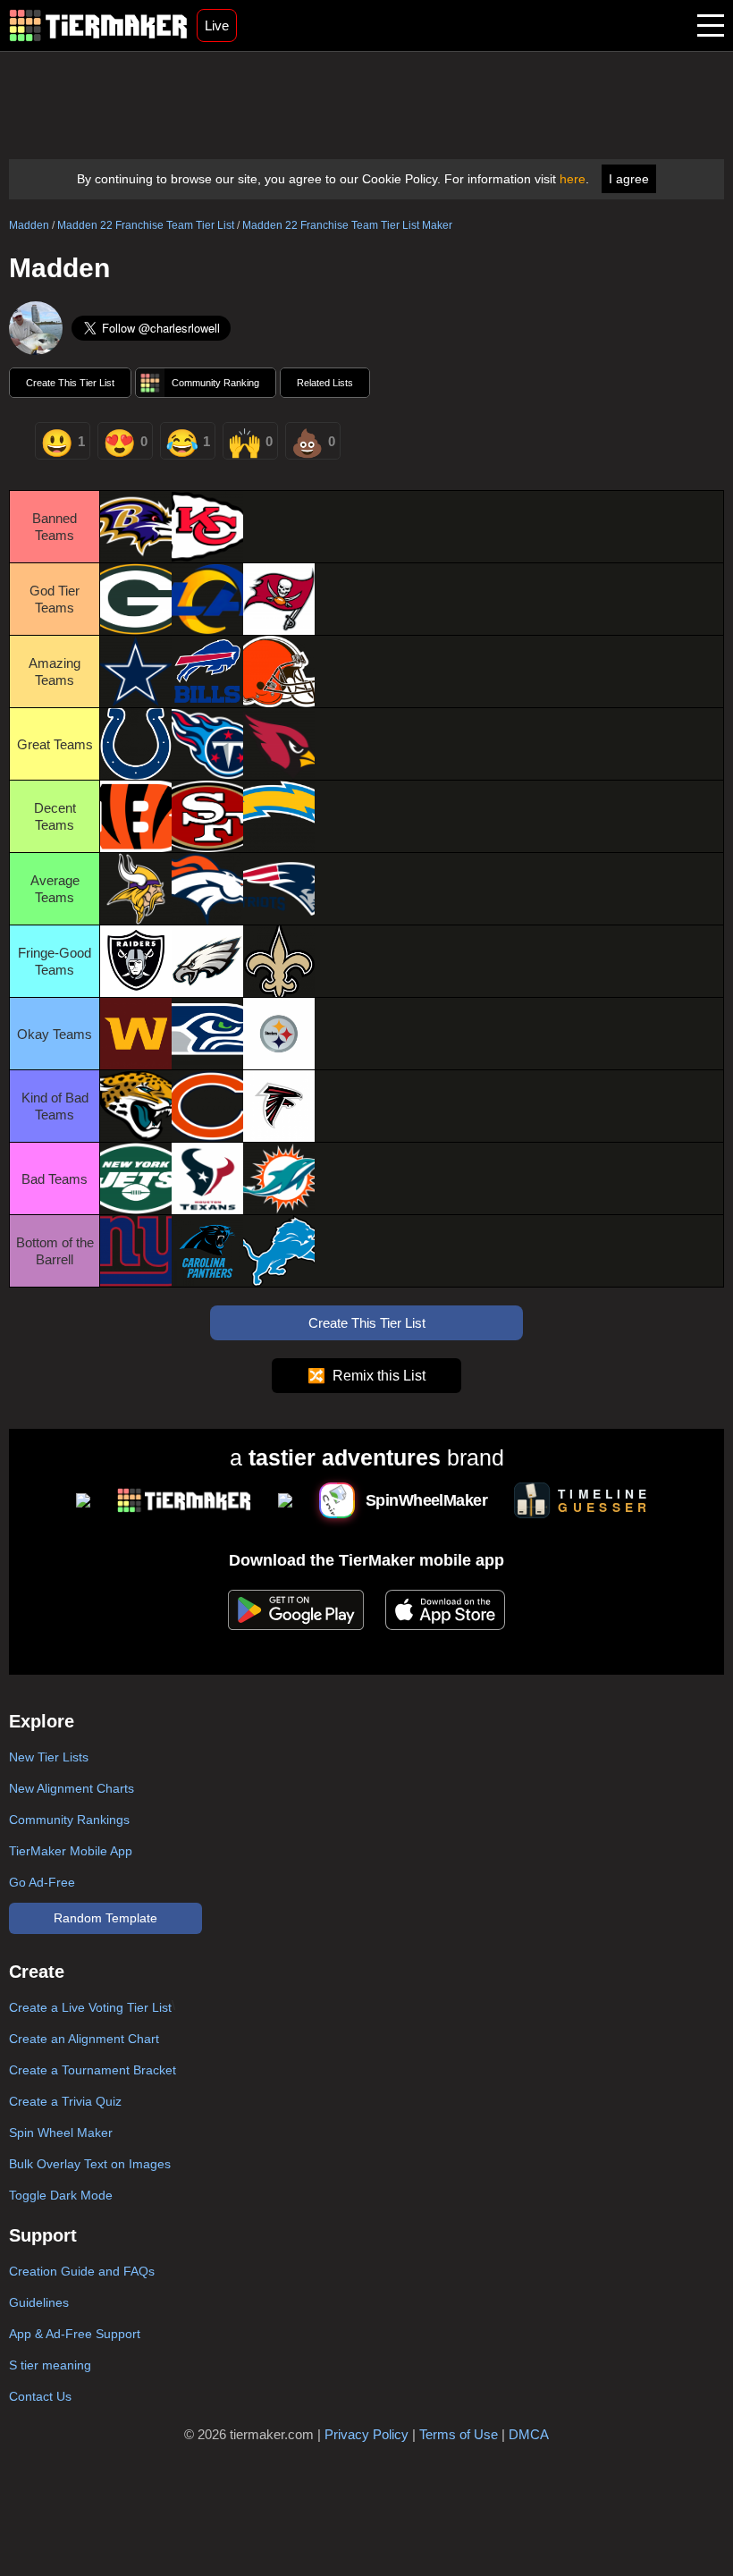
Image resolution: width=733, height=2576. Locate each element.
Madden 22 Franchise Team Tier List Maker (347, 225)
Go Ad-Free (42, 1882)
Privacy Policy (366, 2434)
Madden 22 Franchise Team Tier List (146, 225)
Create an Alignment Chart (84, 2039)
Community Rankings (69, 1820)
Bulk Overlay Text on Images (90, 2164)
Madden (29, 225)
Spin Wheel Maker (61, 2133)
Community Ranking (215, 383)
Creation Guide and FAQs (82, 2271)
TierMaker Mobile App (71, 1851)
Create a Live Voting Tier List (90, 2007)
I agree (629, 179)
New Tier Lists (49, 1757)
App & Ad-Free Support (75, 2334)
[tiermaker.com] (98, 25)
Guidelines (39, 2302)
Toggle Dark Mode (61, 2195)
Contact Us (40, 2396)
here (573, 179)
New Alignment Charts (72, 1788)
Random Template (105, 1918)
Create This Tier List (70, 383)
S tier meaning (50, 2365)
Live (217, 25)
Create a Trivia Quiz (65, 2101)
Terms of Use (459, 2434)
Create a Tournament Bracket (93, 2070)
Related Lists (325, 383)
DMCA (529, 2434)
